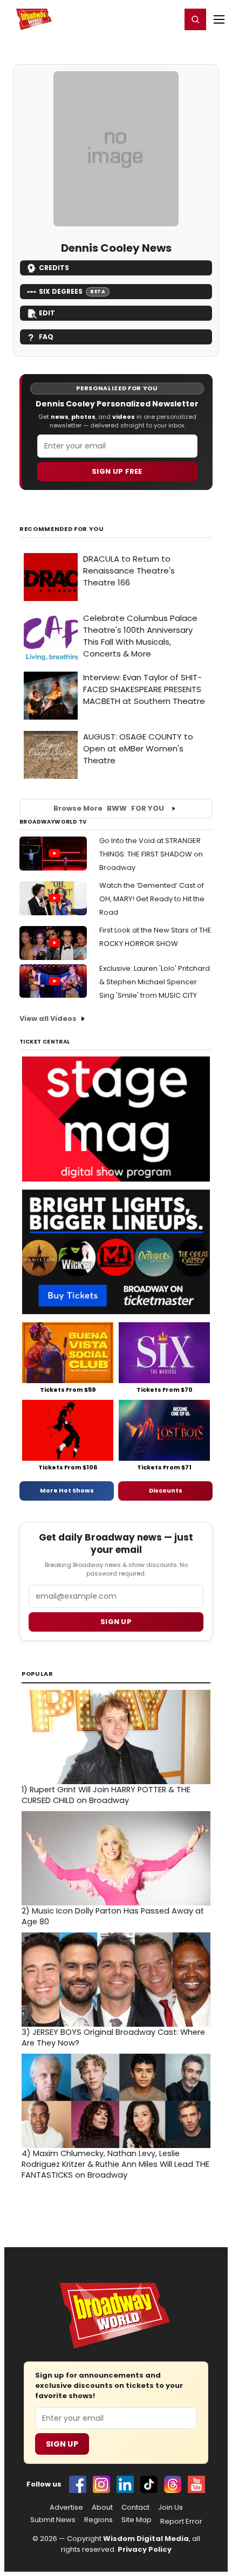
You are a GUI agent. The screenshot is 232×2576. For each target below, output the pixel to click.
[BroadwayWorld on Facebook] (78, 2484)
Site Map (137, 2520)
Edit (47, 313)
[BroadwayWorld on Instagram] (101, 2484)
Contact (135, 2508)
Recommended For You (62, 529)
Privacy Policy (145, 2549)
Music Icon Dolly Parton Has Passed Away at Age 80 (113, 1916)
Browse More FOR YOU (109, 808)
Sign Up (62, 2444)
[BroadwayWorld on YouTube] (196, 2484)
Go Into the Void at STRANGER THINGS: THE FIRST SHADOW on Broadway (151, 854)
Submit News (53, 2520)
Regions (98, 2520)
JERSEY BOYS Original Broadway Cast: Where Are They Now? (113, 2038)
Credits (54, 268)
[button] (195, 19)
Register (138, 19)
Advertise (66, 2508)
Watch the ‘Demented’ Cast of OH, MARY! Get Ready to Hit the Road (152, 899)
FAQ (46, 337)
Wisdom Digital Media (146, 2539)
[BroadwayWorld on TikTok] (149, 2484)
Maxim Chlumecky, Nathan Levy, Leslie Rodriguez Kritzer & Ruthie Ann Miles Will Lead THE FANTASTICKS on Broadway (115, 2164)
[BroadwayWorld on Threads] (173, 2484)
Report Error (181, 2522)
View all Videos (48, 1018)
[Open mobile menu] (219, 19)
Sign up (116, 1622)
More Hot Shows (67, 1490)
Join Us (170, 2508)
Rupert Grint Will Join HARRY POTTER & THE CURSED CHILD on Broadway (106, 1795)
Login (168, 19)
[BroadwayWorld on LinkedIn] (125, 2484)
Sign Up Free (117, 471)
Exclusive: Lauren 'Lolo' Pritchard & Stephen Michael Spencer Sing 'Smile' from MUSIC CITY (155, 982)
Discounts (166, 1490)
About (102, 2508)
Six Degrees (72, 291)
